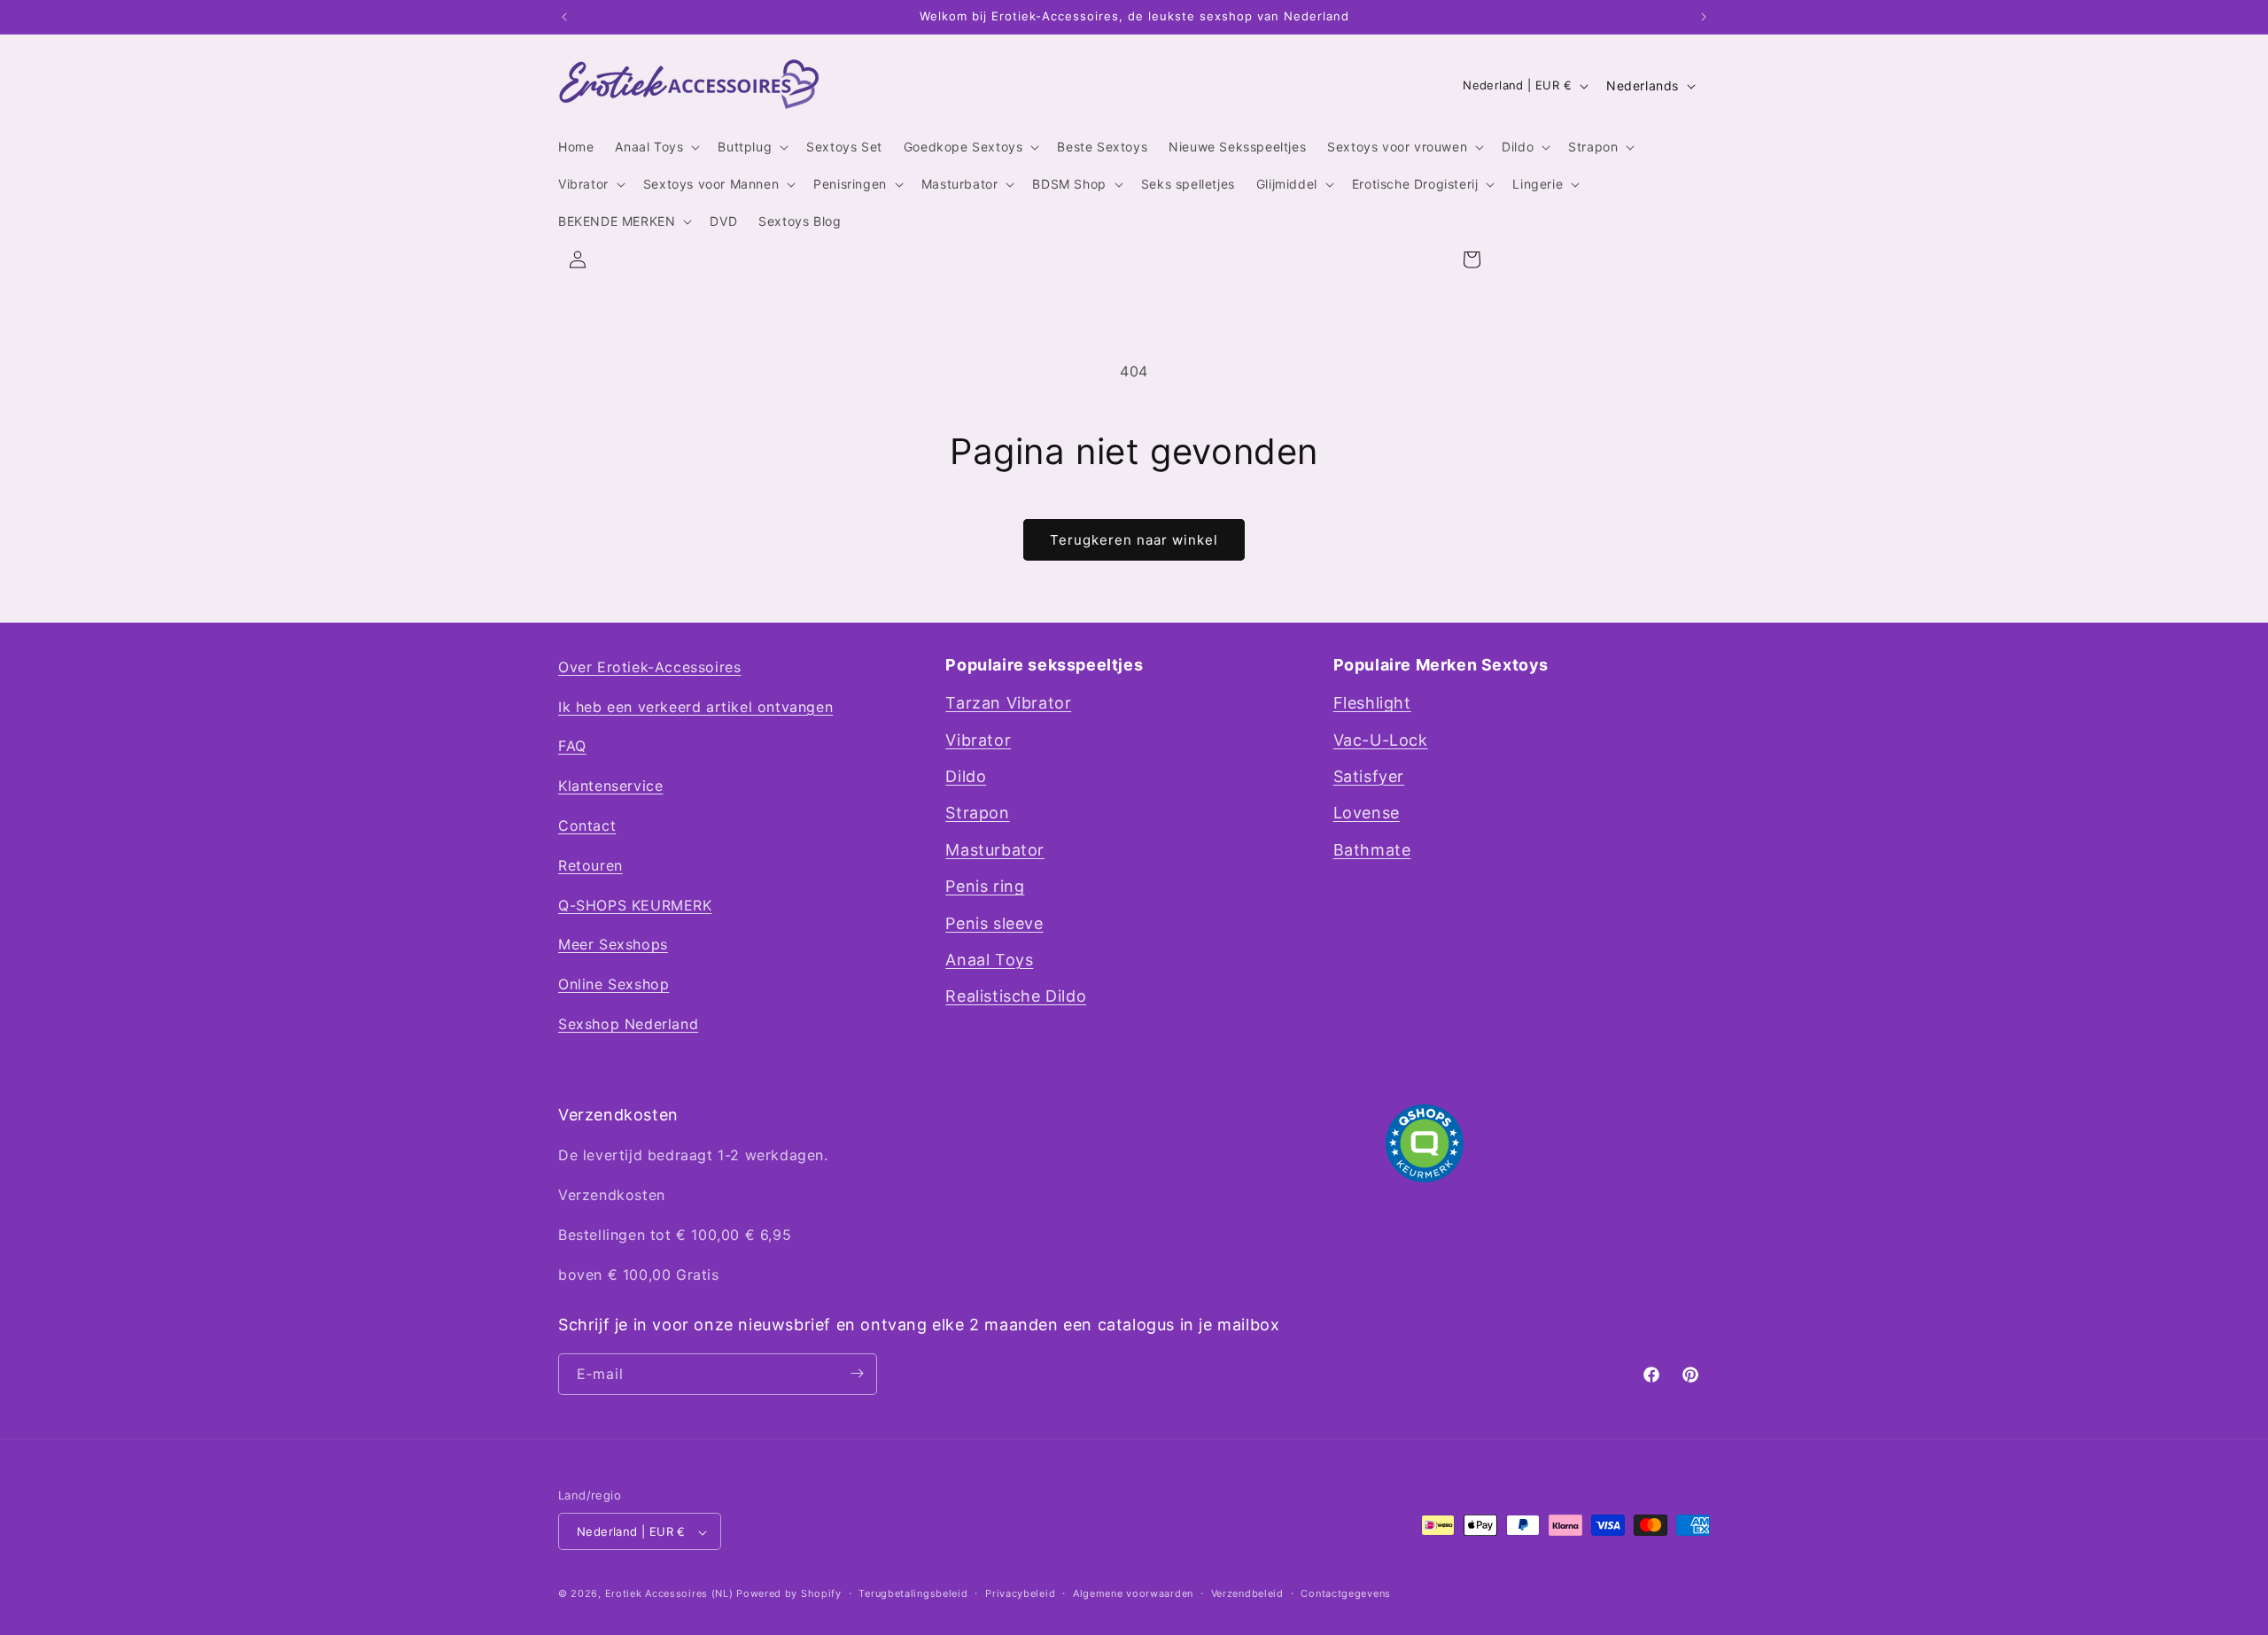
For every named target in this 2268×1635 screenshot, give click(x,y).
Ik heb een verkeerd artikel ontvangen (695, 707)
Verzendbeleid (1247, 1593)
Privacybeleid (1020, 1593)
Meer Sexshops (613, 945)
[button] (656, 147)
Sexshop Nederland (628, 1024)
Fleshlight (1372, 704)
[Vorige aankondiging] (564, 17)
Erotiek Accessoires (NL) (669, 1594)
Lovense (1367, 814)
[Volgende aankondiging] (1704, 17)
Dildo (966, 776)
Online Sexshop (614, 985)
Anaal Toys (989, 960)
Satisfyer (1369, 776)
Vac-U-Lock (1381, 740)
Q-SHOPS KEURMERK (635, 905)
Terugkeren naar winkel (1134, 540)
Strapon (977, 814)
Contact (587, 825)
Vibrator (978, 740)
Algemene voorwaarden (1133, 1593)
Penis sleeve (994, 923)
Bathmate (1372, 850)
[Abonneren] (857, 1373)
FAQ (572, 747)
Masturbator (995, 850)
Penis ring (985, 887)
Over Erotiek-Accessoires (649, 667)
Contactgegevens (1346, 1593)
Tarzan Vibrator (1008, 704)
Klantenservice (610, 787)
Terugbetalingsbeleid (913, 1593)
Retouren (590, 865)
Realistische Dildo (1016, 997)
